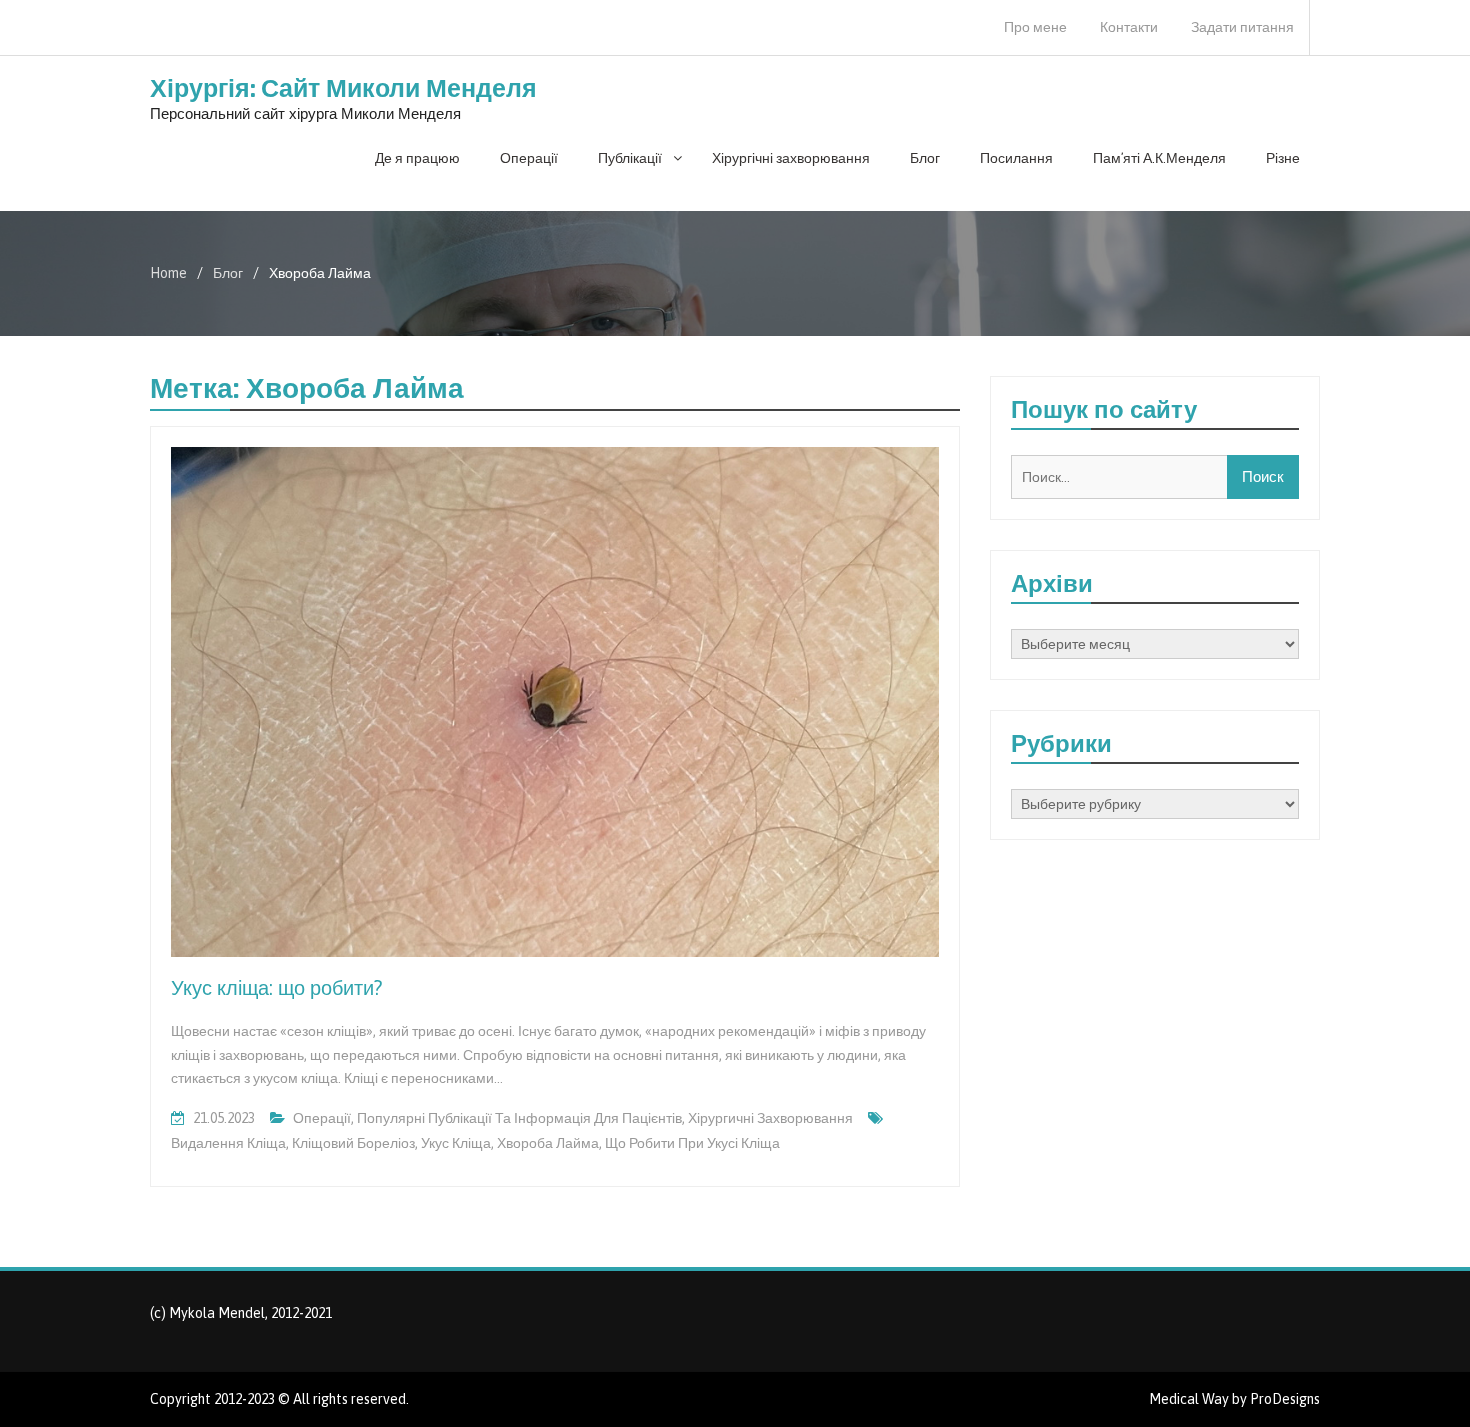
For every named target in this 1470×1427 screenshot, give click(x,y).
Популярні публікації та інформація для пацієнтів (519, 1118)
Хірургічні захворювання (791, 158)
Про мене (1035, 27)
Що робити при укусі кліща (692, 1143)
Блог (925, 158)
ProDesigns (1285, 1399)
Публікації (630, 158)
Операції (529, 158)
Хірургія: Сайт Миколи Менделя (343, 88)
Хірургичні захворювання (770, 1118)
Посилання (1016, 158)
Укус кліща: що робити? (276, 987)
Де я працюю (417, 158)
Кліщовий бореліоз (353, 1143)
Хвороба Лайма (548, 1143)
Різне (1283, 158)
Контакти (1129, 27)
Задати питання (1242, 27)
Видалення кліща (228, 1143)
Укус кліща (456, 1143)
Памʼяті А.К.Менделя (1159, 158)
